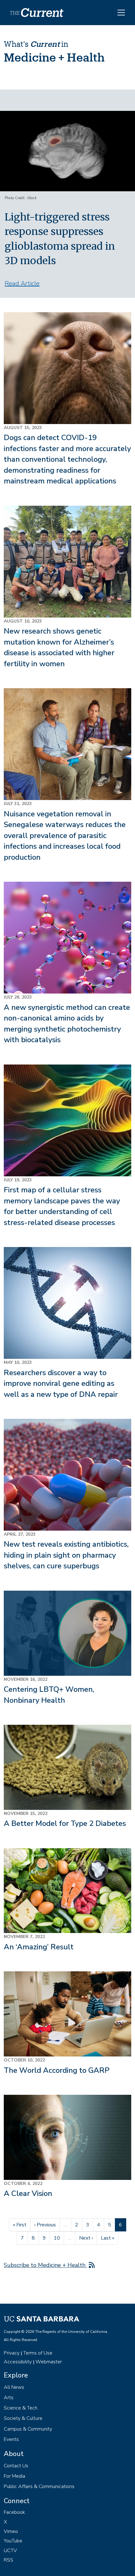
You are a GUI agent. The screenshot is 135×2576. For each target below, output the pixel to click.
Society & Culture (23, 2418)
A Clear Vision (28, 2193)
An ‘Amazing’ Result (39, 1947)
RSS (8, 2560)
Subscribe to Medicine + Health (45, 2265)
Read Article (22, 283)
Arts (9, 2398)
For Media (14, 2476)
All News (14, 2387)
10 (59, 2238)
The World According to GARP (57, 2070)
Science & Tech (21, 2408)
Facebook (14, 2512)
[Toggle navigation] (121, 13)
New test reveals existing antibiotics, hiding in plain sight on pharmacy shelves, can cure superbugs (66, 1555)
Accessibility (18, 2362)
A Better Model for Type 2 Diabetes (65, 1823)
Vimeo (11, 2531)
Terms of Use (38, 2353)
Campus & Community (28, 2429)
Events (11, 2439)
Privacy (12, 2353)
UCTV (10, 2551)
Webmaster (49, 2362)
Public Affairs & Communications (39, 2486)
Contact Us (16, 2466)
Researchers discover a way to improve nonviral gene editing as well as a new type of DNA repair (61, 1383)
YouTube (13, 2541)
